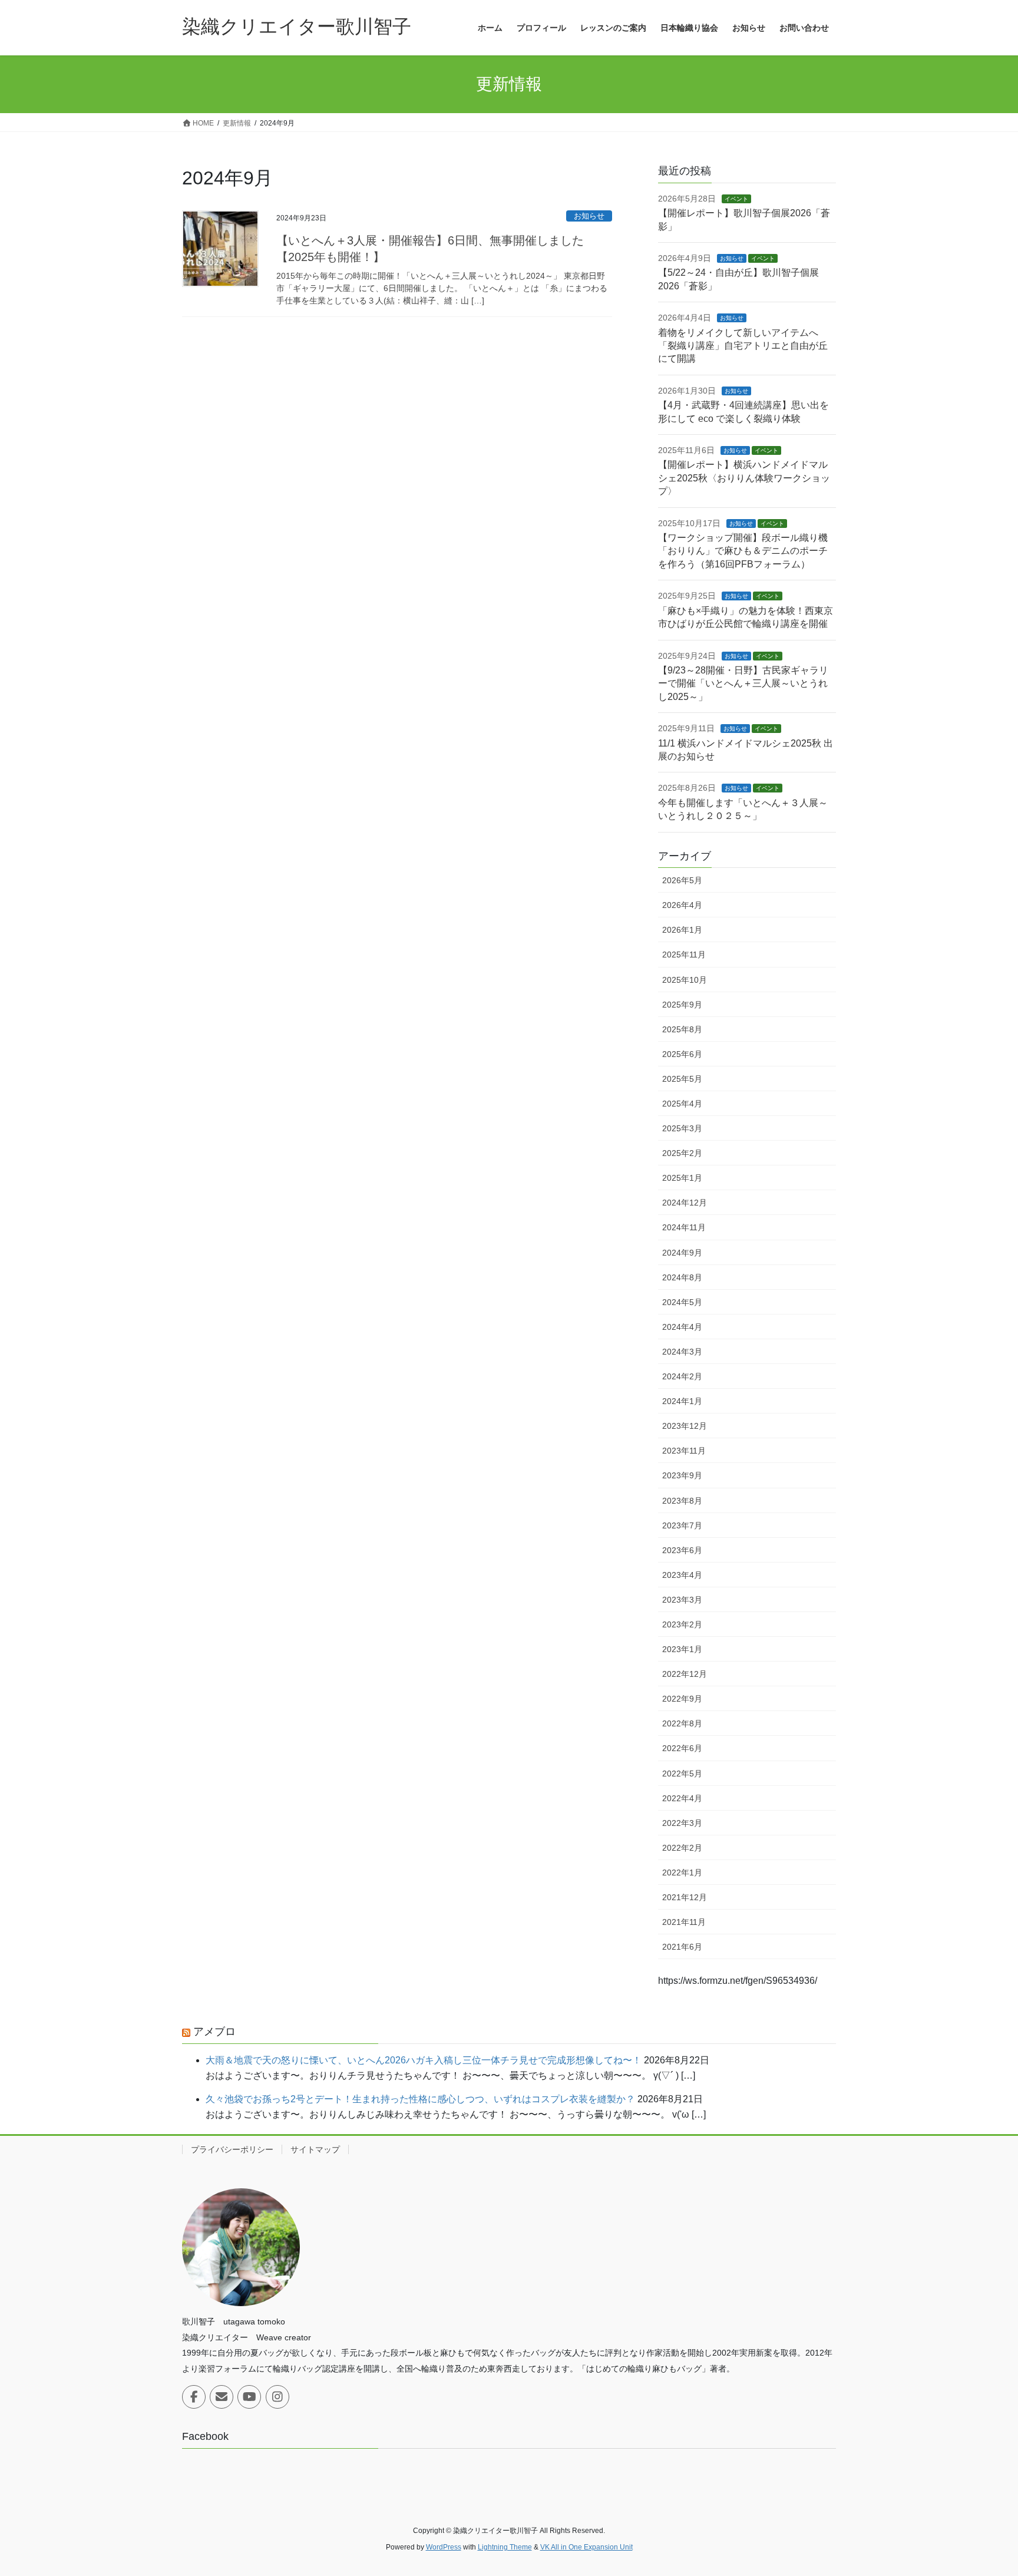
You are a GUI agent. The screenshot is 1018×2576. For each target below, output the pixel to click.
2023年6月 (682, 1550)
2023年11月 (684, 1451)
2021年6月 (682, 1947)
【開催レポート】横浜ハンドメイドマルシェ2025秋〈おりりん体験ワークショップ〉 (744, 478)
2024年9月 (682, 1253)
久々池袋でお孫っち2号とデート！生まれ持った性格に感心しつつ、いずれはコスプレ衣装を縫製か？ (420, 2099)
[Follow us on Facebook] (194, 2397)
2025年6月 (682, 1054)
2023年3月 (682, 1600)
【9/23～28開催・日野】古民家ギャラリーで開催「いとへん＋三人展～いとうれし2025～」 (743, 683)
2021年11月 (684, 1922)
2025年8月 (682, 1029)
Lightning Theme (505, 2547)
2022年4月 (682, 1798)
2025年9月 (682, 1005)
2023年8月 (682, 1501)
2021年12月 (685, 1897)
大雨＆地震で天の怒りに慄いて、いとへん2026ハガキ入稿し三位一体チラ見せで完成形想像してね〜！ (424, 2060)
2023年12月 (685, 1426)
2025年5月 (682, 1079)
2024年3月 (682, 1352)
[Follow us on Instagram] (277, 2397)
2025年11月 (684, 955)
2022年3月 (682, 1823)
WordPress (444, 2547)
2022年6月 (682, 1748)
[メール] (222, 2397)
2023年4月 (682, 1575)
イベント (736, 199)
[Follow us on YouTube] (249, 2397)
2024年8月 (682, 1277)
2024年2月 (682, 1376)
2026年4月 (682, 905)
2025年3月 (682, 1128)
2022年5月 (682, 1774)
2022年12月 (685, 1674)
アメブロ (214, 2032)
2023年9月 (682, 1475)
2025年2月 (682, 1153)
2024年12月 (685, 1203)
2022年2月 (682, 1848)
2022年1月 (682, 1872)
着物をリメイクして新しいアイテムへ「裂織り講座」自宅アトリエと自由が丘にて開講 (743, 346)
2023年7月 (682, 1525)
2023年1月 (682, 1649)
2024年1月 (682, 1401)
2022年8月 (682, 1723)
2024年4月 (682, 1327)
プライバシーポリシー (232, 2149)
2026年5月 (682, 880)
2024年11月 (684, 1227)
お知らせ (589, 216)
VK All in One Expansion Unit (586, 2547)
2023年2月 (682, 1624)
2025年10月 (685, 980)
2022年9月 (682, 1699)
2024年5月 (682, 1302)
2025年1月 (682, 1178)
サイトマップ (315, 2149)
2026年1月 (682, 930)
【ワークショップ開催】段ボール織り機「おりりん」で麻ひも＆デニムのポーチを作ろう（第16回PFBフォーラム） (743, 551)
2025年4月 (682, 1104)
